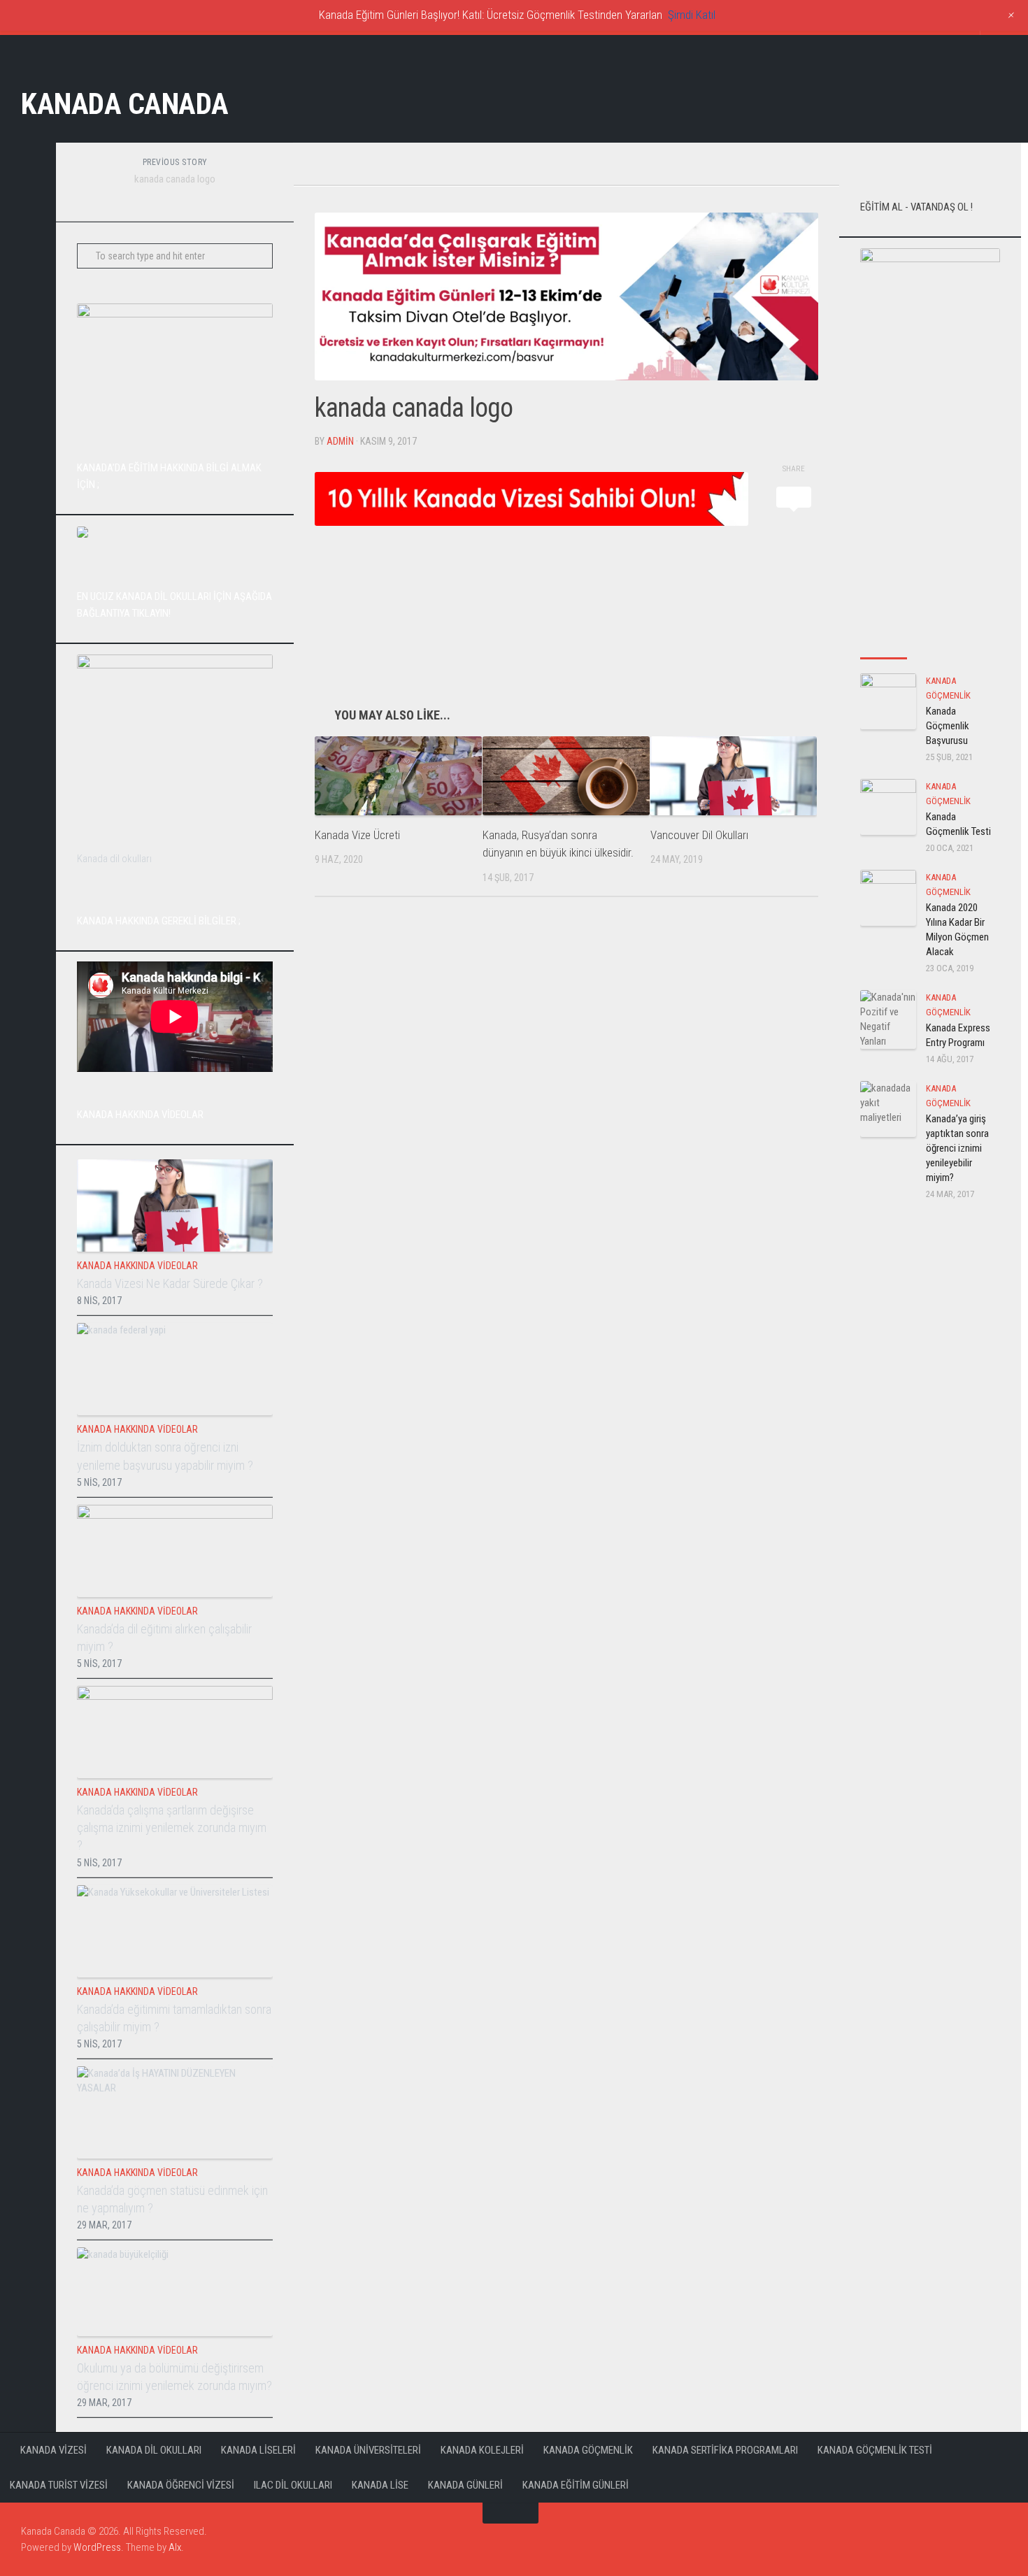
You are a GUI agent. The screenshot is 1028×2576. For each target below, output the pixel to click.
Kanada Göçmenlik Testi (875, 2450)
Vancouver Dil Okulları (699, 835)
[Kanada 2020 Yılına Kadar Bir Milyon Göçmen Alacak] (888, 898)
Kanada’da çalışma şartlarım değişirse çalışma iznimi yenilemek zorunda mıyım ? (172, 1827)
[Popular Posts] (930, 644)
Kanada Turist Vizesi (59, 2485)
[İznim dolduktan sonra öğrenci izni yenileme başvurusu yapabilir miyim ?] (175, 1369)
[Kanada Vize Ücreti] (398, 776)
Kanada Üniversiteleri (368, 2450)
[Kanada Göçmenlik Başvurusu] (888, 701)
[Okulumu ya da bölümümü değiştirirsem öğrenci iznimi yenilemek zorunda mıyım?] (175, 2292)
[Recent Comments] (977, 644)
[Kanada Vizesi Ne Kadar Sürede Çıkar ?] (175, 1205)
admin (340, 441)
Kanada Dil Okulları (154, 2450)
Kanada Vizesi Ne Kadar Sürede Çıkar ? (170, 1283)
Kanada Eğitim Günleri (576, 2485)
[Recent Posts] (884, 644)
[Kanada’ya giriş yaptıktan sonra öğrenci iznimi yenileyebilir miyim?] (888, 1109)
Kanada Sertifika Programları (725, 2450)
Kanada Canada (125, 104)
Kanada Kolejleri (482, 2450)
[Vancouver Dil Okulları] (734, 776)
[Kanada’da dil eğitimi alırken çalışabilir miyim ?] (175, 1551)
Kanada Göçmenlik (588, 2450)
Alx (175, 2547)
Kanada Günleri (465, 2485)
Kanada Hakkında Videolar (137, 1266)
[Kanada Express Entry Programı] (888, 1019)
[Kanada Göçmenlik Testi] (888, 807)
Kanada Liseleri (258, 2450)
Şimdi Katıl (692, 15)
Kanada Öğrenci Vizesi (181, 2485)
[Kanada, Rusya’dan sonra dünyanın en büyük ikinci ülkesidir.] (566, 776)
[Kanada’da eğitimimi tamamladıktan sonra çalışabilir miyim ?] (175, 1931)
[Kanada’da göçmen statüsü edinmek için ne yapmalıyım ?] (175, 2112)
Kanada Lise (380, 2485)
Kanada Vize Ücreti (357, 835)
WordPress (97, 2547)
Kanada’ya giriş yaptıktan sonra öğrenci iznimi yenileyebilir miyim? (957, 1148)
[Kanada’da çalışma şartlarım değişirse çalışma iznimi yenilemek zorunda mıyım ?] (175, 1732)
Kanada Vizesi (53, 2450)
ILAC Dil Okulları (293, 2485)
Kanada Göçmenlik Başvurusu (948, 726)
